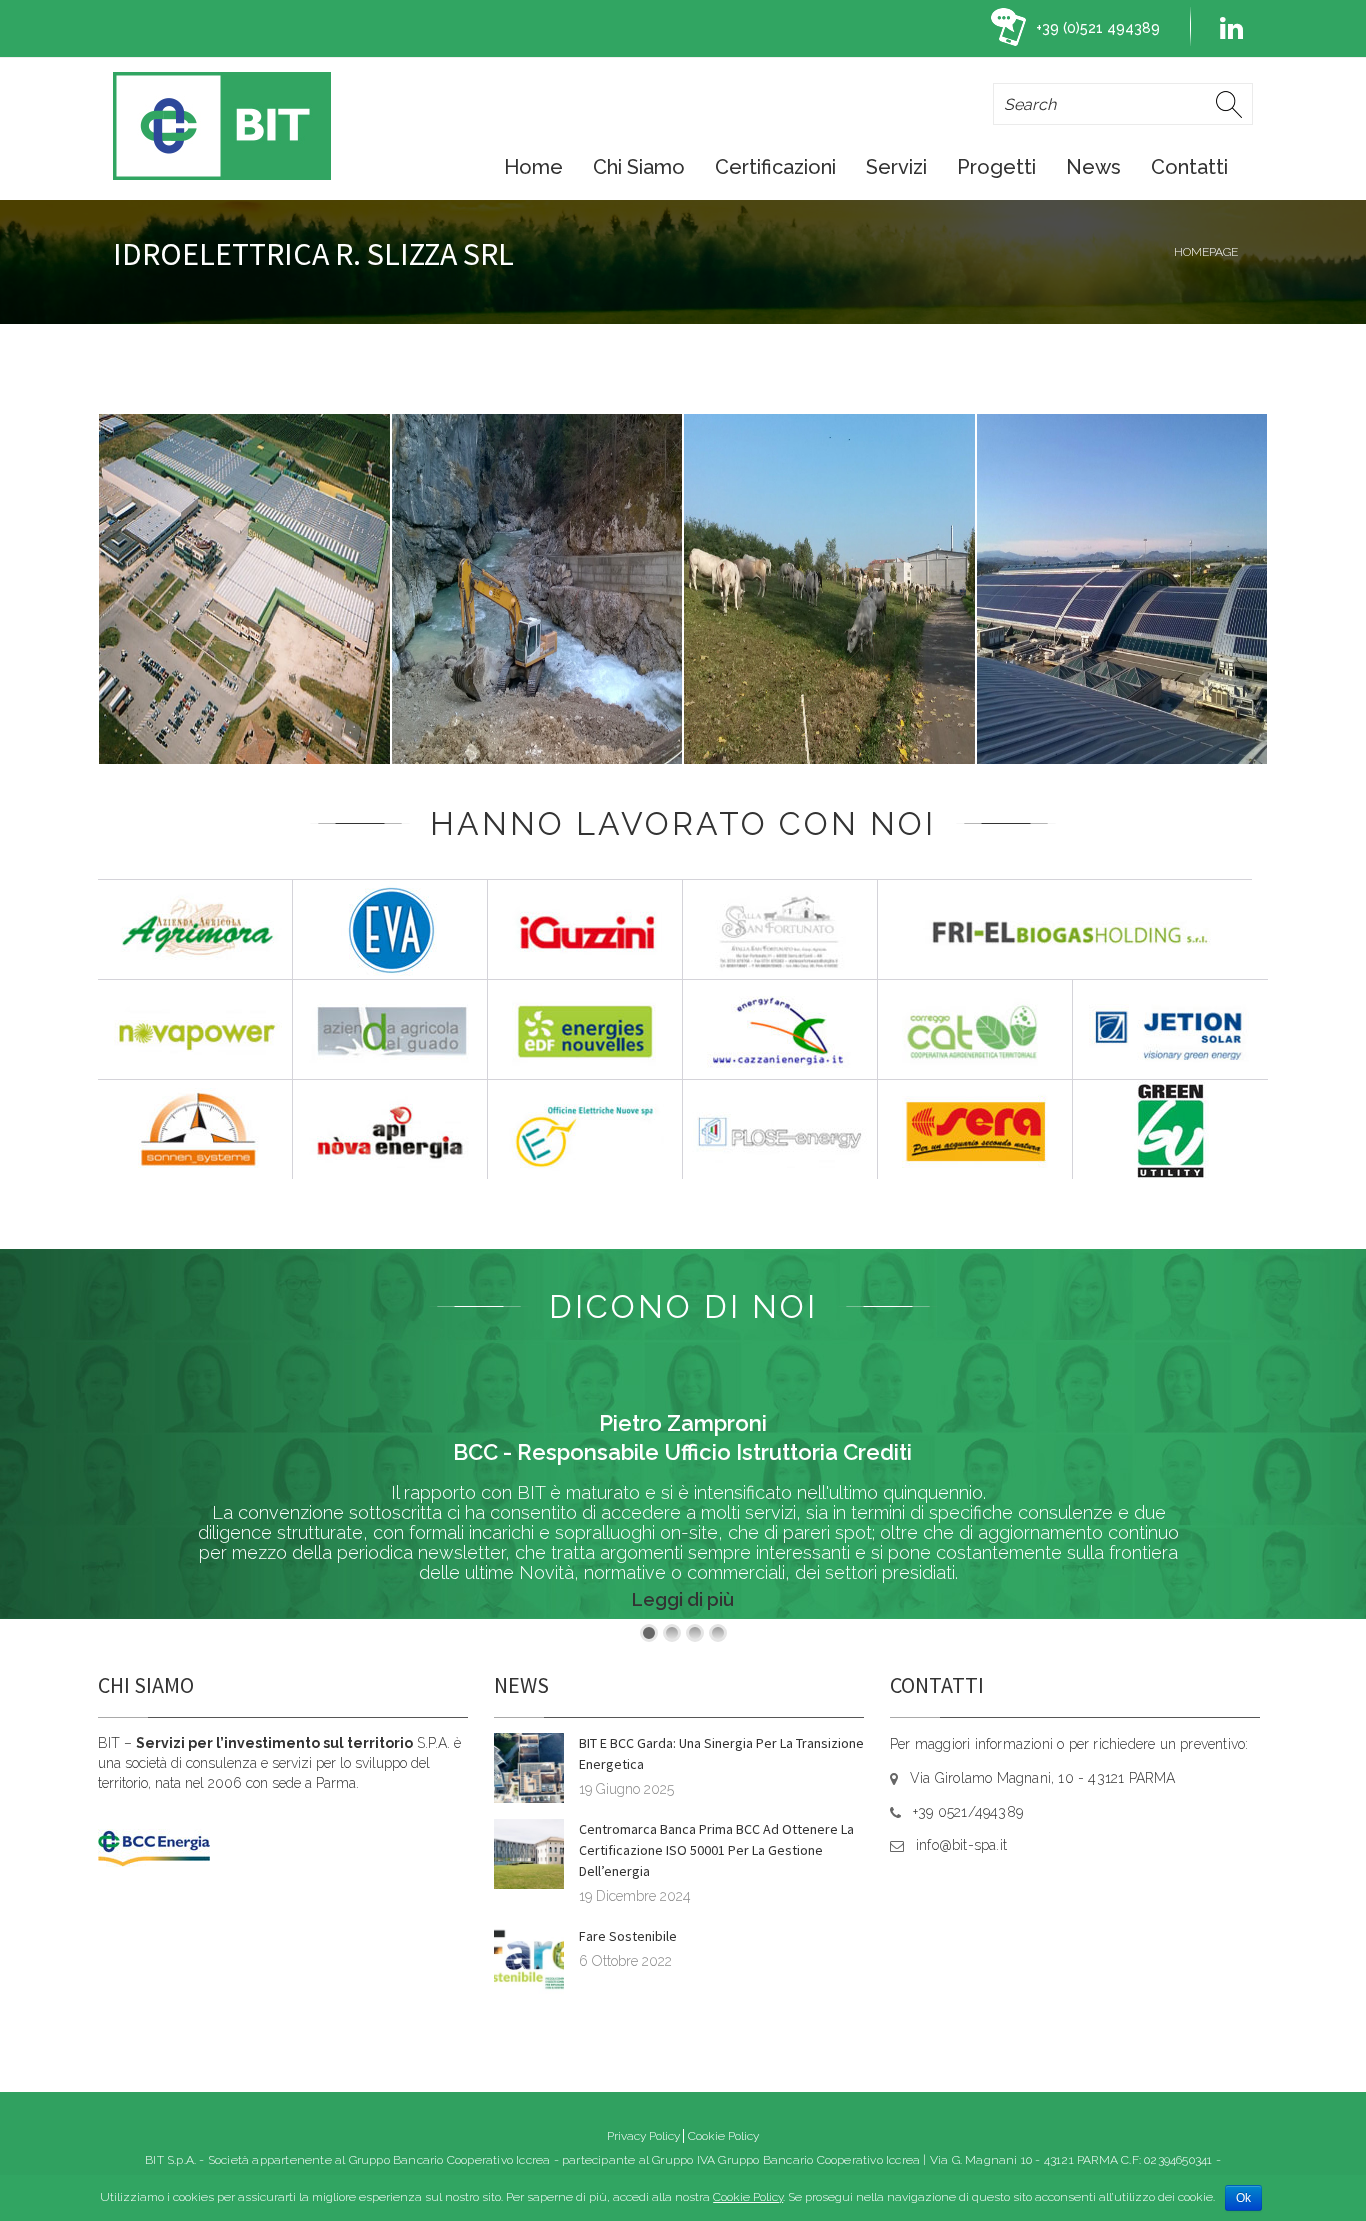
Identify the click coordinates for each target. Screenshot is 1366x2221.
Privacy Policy (643, 2136)
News (1093, 167)
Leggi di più (683, 1599)
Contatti (1189, 167)
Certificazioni (775, 167)
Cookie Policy (723, 2136)
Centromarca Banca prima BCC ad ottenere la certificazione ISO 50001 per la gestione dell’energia (716, 1850)
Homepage (1206, 252)
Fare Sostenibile (628, 1936)
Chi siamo (639, 167)
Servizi (896, 167)
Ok (1243, 2198)
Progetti (996, 167)
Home (533, 167)
